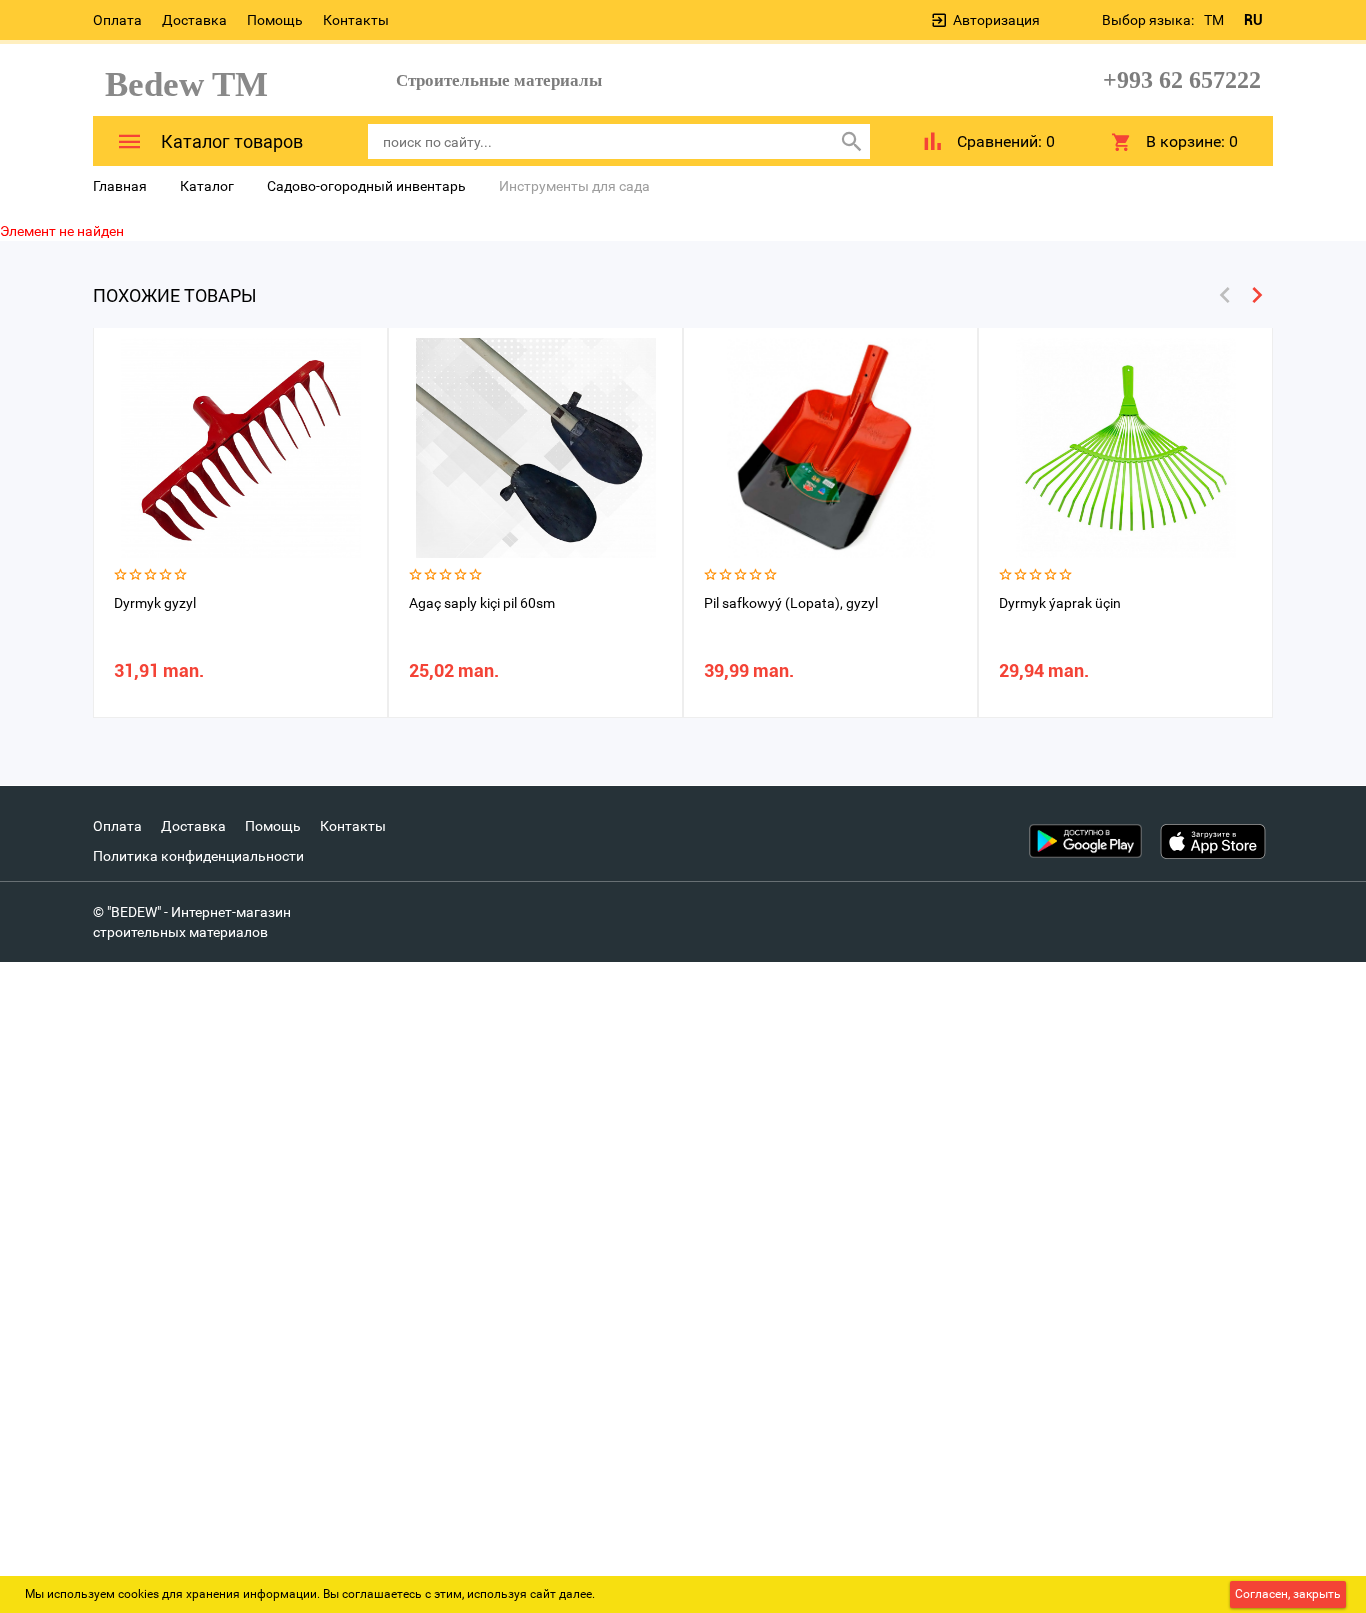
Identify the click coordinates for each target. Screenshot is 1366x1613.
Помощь (275, 20)
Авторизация (996, 20)
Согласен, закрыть (1288, 1594)
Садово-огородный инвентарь (366, 186)
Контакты (356, 20)
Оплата (117, 20)
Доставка (194, 20)
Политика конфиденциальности (198, 856)
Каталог (207, 186)
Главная (120, 186)
